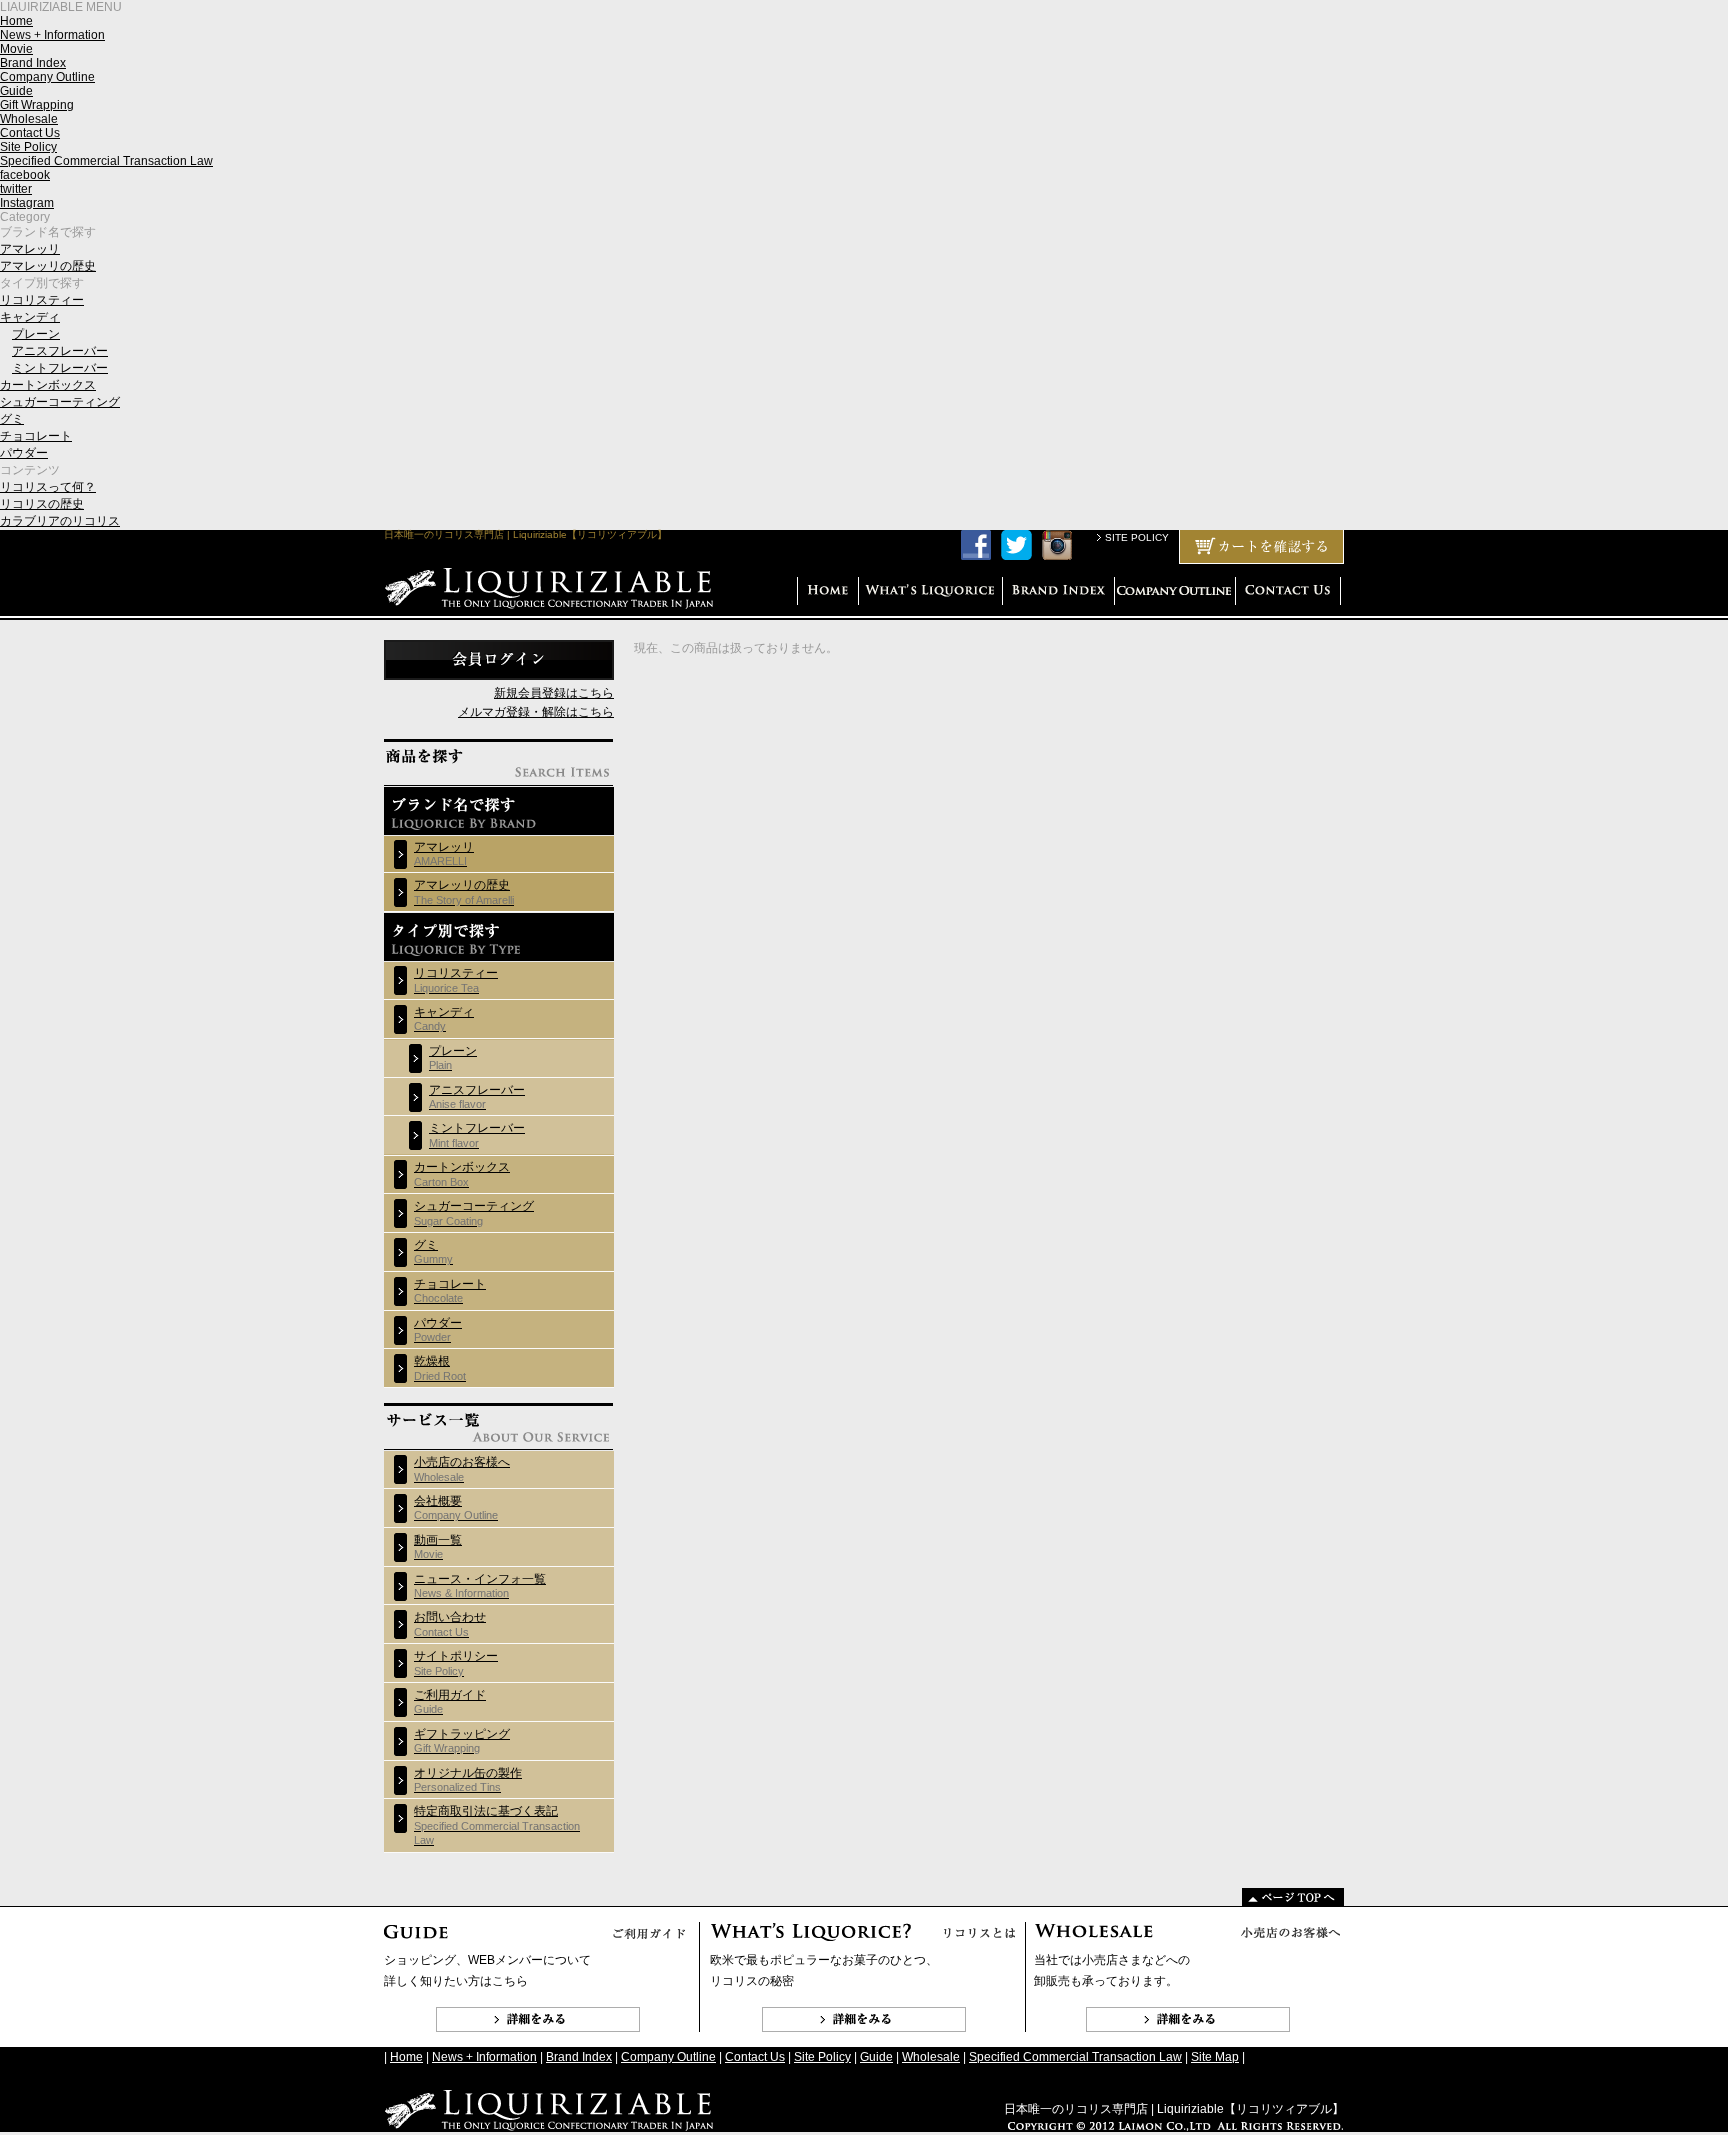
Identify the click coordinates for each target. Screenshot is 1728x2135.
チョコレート (36, 436)
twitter (16, 189)
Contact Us (30, 133)
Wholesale (29, 119)
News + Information (52, 35)
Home (16, 21)
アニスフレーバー (60, 351)
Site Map (1215, 2057)
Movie (16, 49)
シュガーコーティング (60, 402)
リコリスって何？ (48, 487)
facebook (25, 175)
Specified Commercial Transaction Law (106, 161)
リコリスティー (42, 300)
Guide (16, 91)
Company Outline (47, 77)
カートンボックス (48, 385)
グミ (12, 419)
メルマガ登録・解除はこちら (536, 712)
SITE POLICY (1137, 537)
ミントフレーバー (60, 368)
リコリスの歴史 (42, 504)
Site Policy (28, 147)
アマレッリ (30, 249)
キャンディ (30, 317)
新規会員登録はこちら (554, 693)
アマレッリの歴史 (48, 266)
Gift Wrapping (37, 105)
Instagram (27, 203)
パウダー (24, 453)
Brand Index (33, 63)
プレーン (36, 334)
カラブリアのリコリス (60, 521)
